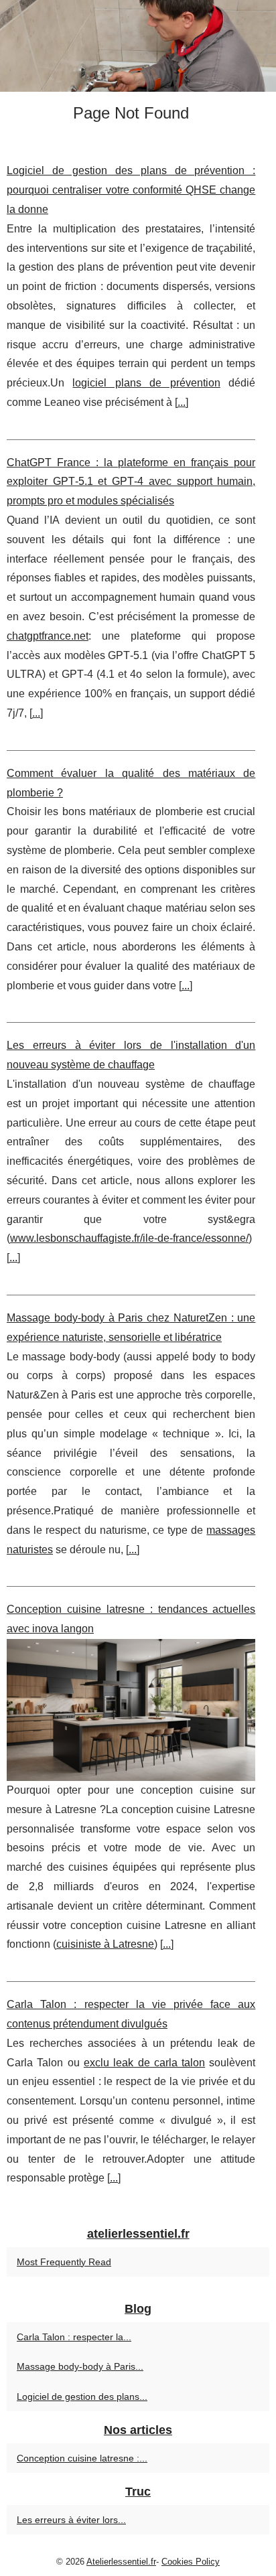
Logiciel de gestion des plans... (82, 2396)
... (182, 402)
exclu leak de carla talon (144, 2063)
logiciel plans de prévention (146, 383)
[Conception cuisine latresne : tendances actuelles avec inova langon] (131, 1710)
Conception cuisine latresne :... (82, 2458)
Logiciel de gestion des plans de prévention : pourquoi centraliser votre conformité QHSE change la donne (131, 190)
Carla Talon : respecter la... (74, 2337)
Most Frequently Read (64, 2262)
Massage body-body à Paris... (80, 2366)
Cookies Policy (191, 2562)
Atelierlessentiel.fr (121, 2562)
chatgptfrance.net (48, 636)
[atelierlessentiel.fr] (138, 46)
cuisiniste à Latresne (105, 1944)
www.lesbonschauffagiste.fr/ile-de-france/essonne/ (129, 1238)
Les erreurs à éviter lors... (71, 2520)
